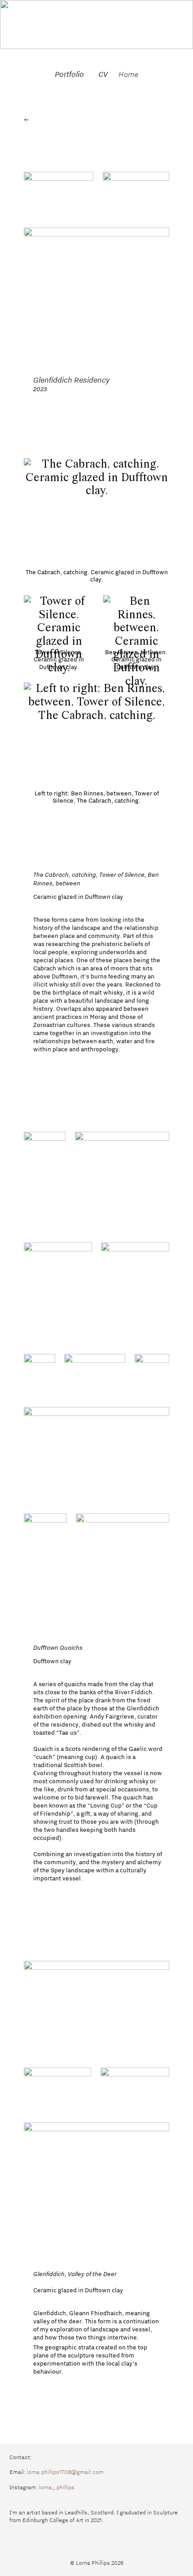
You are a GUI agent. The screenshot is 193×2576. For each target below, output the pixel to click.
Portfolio (69, 74)
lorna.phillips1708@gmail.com (65, 2472)
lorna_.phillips (57, 2487)
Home (128, 74)
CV (103, 74)
